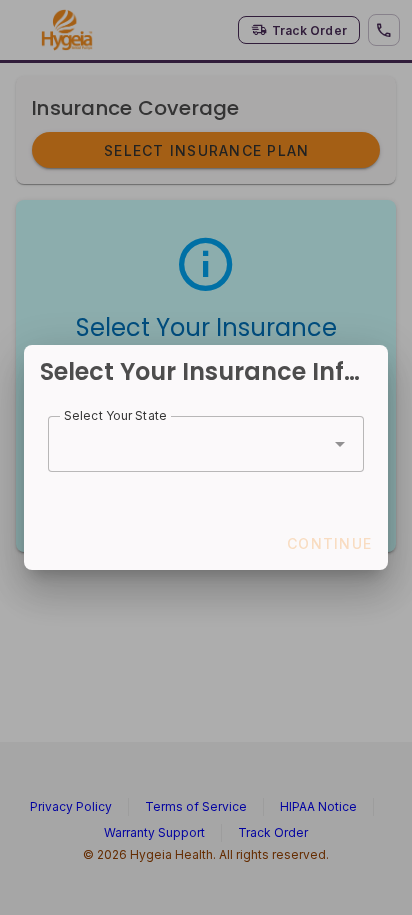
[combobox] (206, 444)
